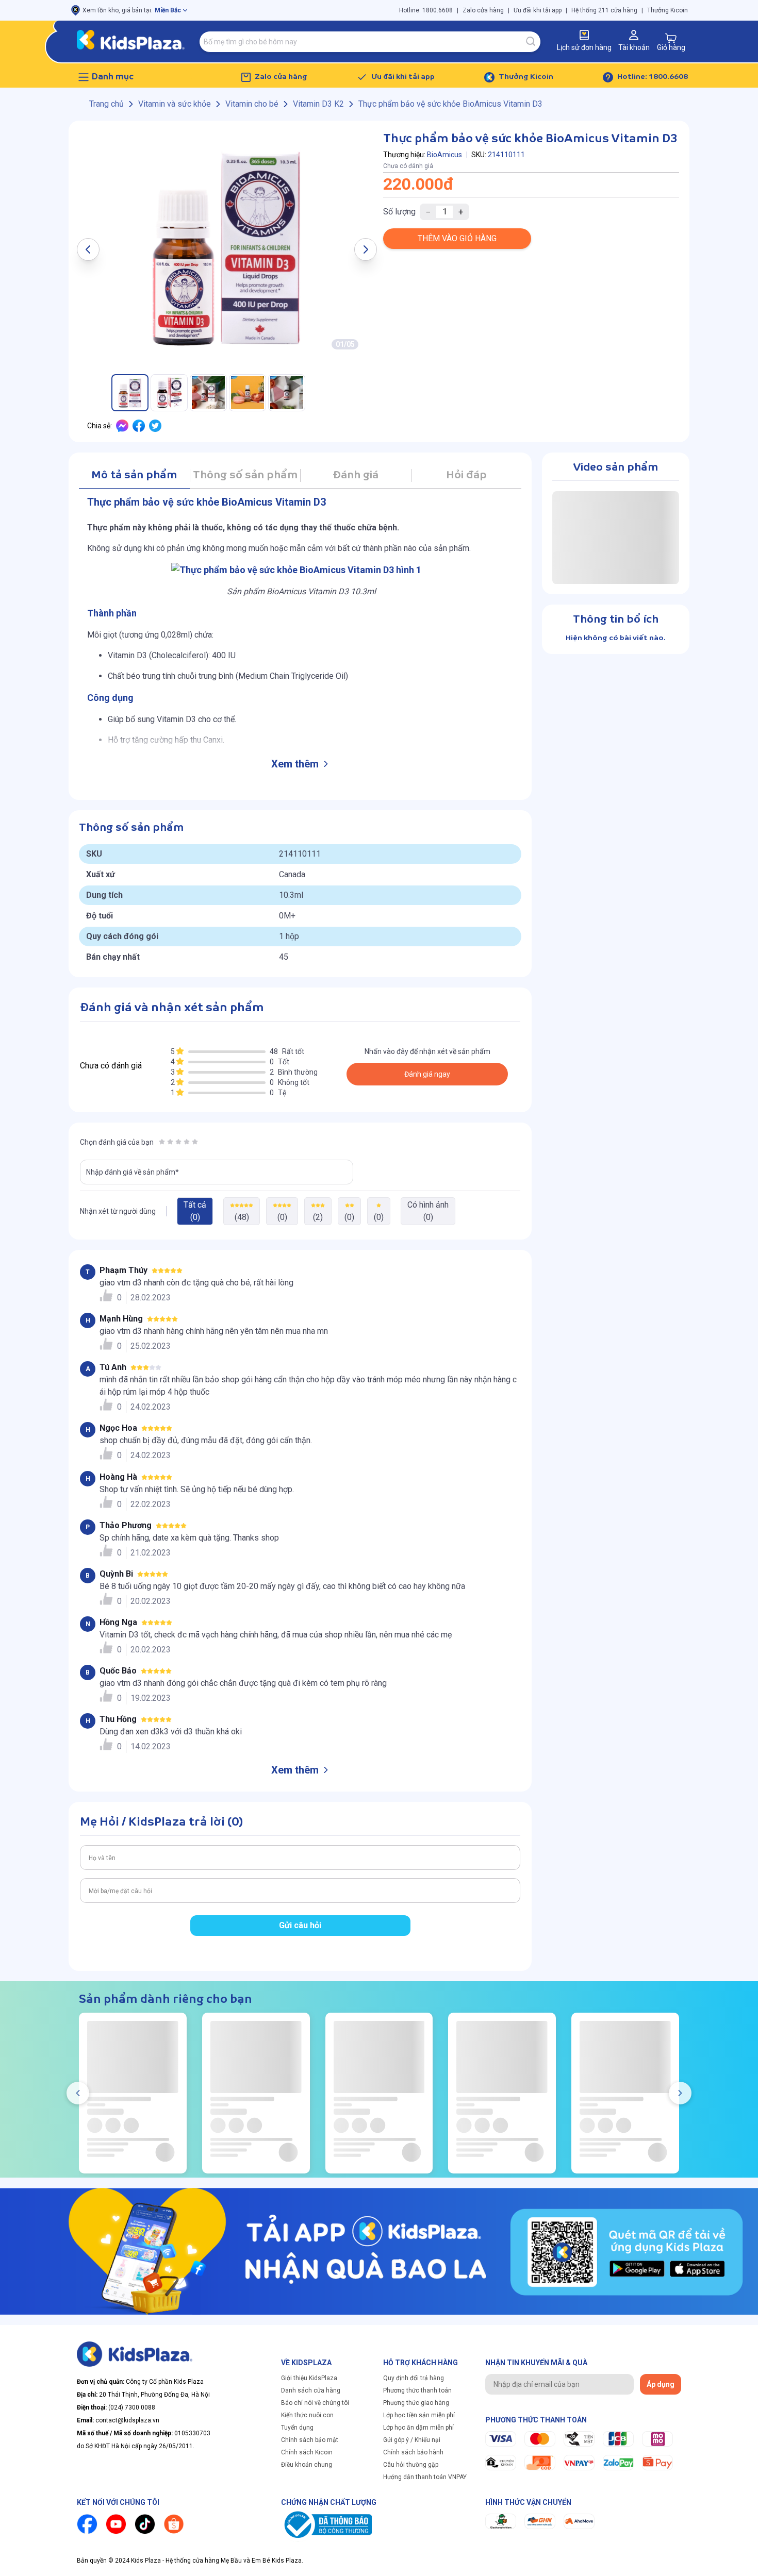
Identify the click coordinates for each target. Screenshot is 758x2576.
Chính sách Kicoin (307, 2452)
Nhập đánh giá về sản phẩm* (133, 1172)
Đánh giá (356, 475)
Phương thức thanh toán (417, 2390)
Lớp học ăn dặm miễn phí (418, 2428)
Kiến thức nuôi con (307, 2415)
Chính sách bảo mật (310, 2440)
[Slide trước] (78, 2093)
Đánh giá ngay (427, 1074)
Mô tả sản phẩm (134, 475)
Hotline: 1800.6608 (426, 10)
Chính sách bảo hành (413, 2452)
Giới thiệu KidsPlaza (309, 2378)
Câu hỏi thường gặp (411, 2465)
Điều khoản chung (307, 2465)
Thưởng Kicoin (668, 10)
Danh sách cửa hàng (311, 2390)
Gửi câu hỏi (300, 1925)
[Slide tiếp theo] (680, 2093)
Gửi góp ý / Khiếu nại (412, 2440)
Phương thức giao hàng (416, 2403)
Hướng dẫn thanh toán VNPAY (425, 2477)
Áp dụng (661, 2384)
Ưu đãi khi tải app (538, 10)
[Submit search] (531, 42)
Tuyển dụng (297, 2428)
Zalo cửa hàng (483, 10)
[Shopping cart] (671, 38)
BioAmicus (444, 155)
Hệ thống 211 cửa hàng (604, 10)
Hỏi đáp (466, 475)
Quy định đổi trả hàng (414, 2378)
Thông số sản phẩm (245, 475)
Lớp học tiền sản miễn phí (419, 2415)
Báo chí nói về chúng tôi (315, 2403)
